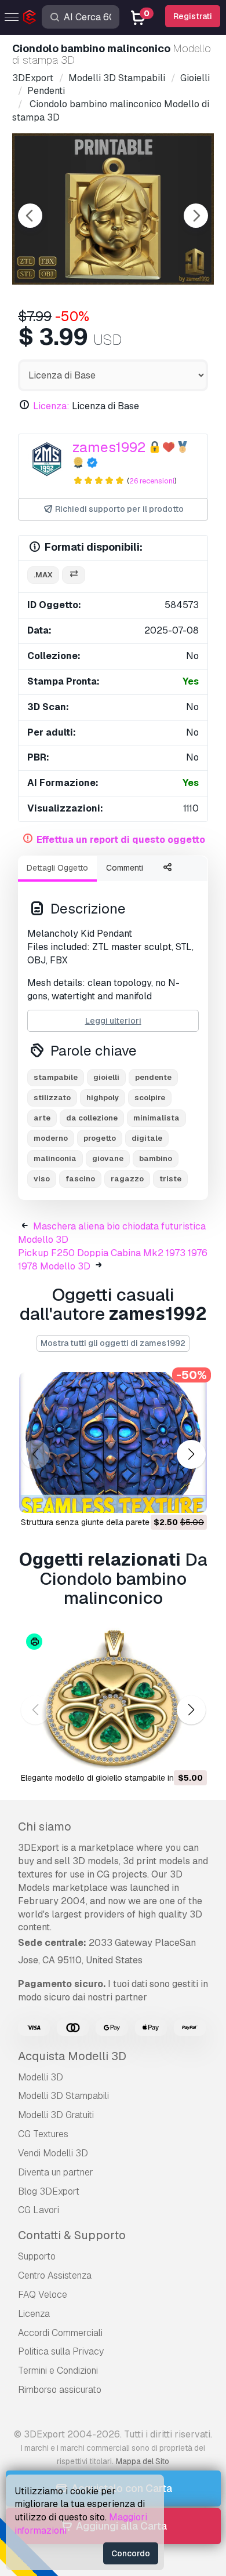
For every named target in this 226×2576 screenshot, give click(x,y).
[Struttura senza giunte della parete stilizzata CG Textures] (113, 1442)
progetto (100, 1138)
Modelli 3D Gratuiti (56, 2115)
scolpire (150, 1098)
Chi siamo (45, 1827)
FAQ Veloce (43, 2295)
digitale (147, 1138)
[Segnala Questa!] (190, 1497)
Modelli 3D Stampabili (63, 2096)
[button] (191, 1454)
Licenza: (51, 406)
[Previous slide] (30, 216)
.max (43, 575)
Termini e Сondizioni (58, 2371)
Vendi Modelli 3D (53, 2153)
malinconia (55, 1158)
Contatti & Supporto (72, 2235)
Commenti (125, 868)
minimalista (156, 1118)
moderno (51, 1138)
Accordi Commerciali (60, 2333)
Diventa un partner (56, 2172)
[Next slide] (196, 216)
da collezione (92, 1118)
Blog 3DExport (49, 2191)
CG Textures (43, 2134)
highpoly (103, 1098)
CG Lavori (39, 2210)
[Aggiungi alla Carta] (166, 1497)
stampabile (56, 1077)
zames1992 (109, 447)
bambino (156, 1158)
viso (42, 1179)
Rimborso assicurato (60, 2390)
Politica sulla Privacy (61, 2351)
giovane (108, 1158)
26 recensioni (152, 481)
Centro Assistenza (55, 2275)
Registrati (193, 16)
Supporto (37, 2256)
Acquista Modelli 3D (72, 2056)
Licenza (34, 2314)
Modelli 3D (41, 2077)
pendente (153, 1077)
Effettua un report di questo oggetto (121, 840)
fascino (80, 1179)
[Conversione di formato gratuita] (74, 575)
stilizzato (52, 1098)
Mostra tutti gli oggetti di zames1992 (113, 1343)
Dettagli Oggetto (57, 868)
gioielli (106, 1077)
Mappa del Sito (143, 2461)
